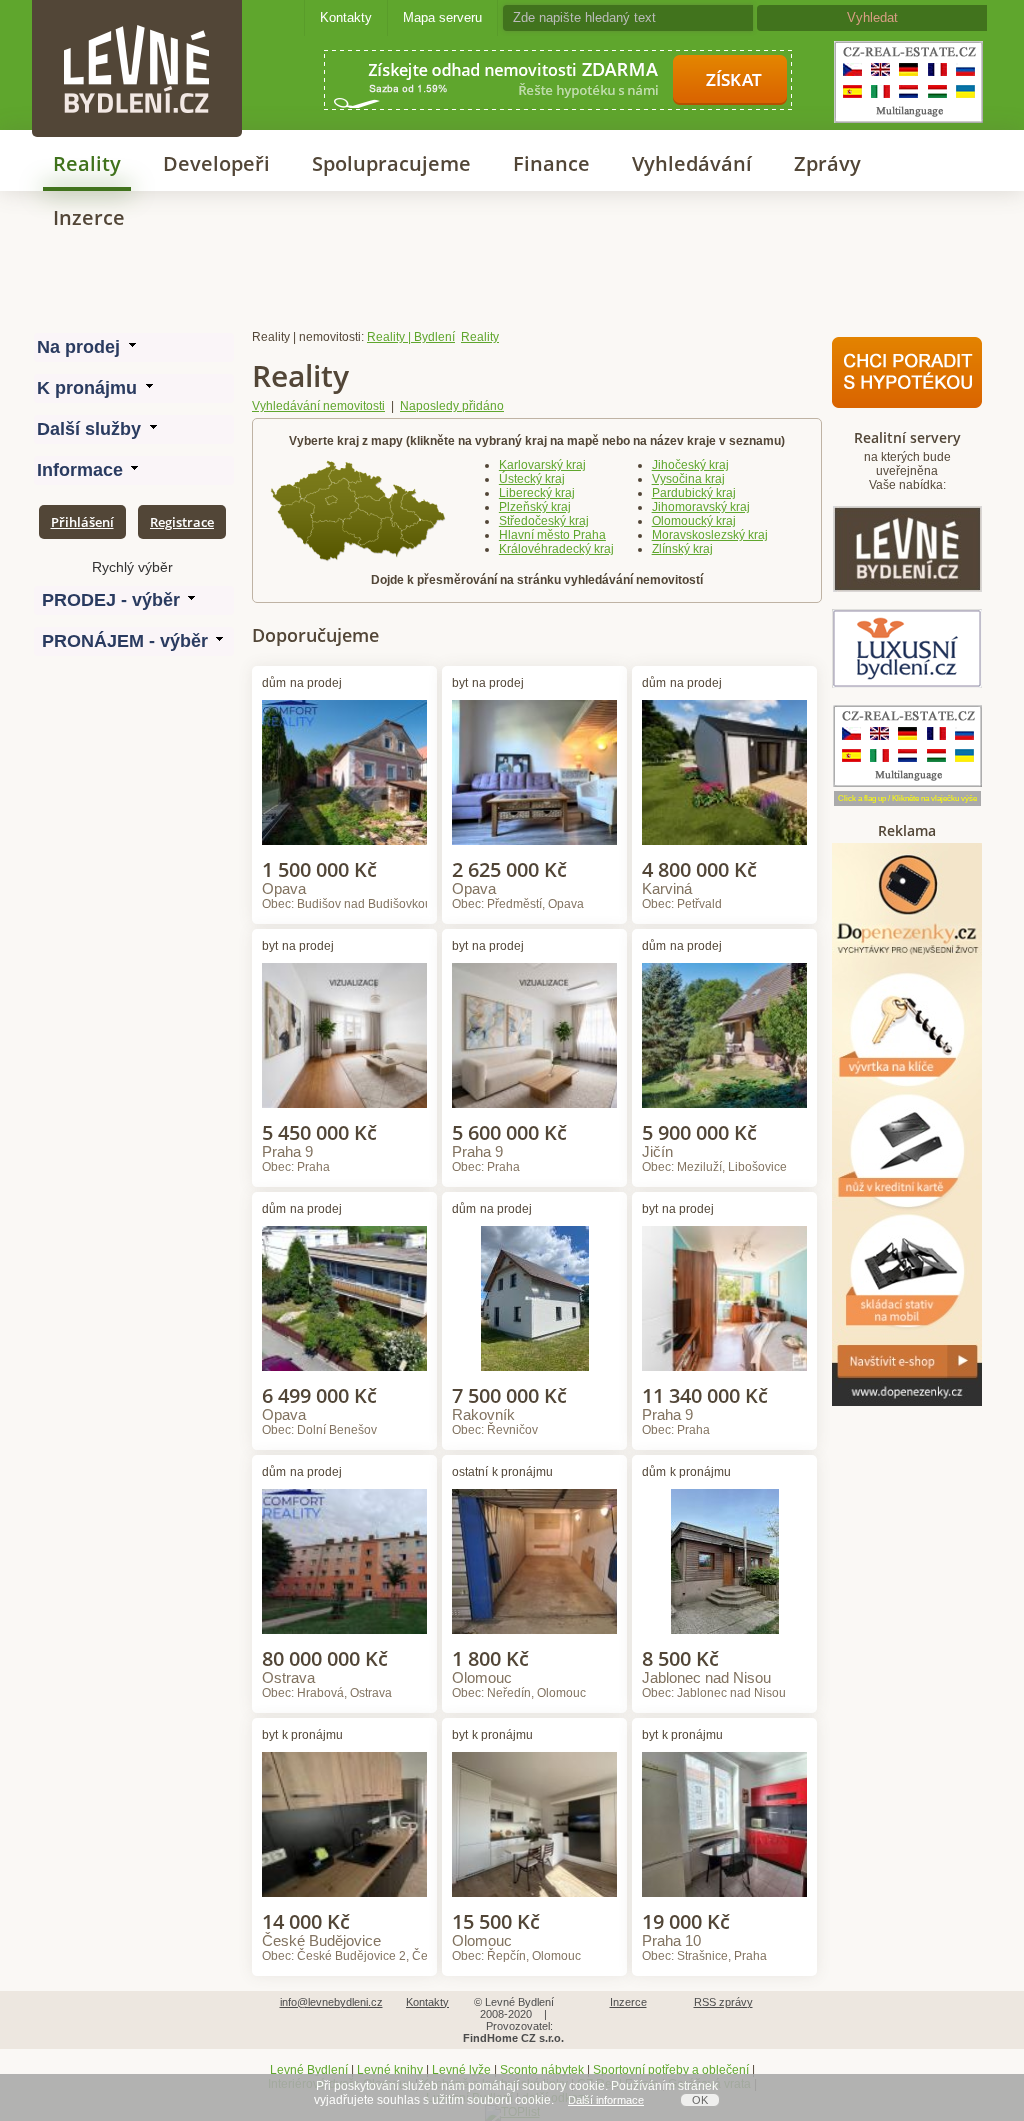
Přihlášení (82, 522)
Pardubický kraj (694, 493)
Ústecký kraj (532, 479)
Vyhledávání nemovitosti (318, 406)
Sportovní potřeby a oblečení (671, 2070)
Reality (87, 163)
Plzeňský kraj (535, 507)
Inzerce (89, 217)
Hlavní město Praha (552, 535)
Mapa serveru (442, 17)
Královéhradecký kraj (556, 549)
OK (700, 2100)
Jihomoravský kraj (701, 507)
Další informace (606, 2100)
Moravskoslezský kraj (710, 535)
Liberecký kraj (537, 493)
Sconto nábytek (542, 2070)
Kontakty (346, 17)
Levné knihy (390, 2070)
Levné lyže (461, 2070)
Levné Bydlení (309, 2070)
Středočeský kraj (544, 521)
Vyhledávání (692, 163)
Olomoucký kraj (694, 521)
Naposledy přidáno (452, 406)
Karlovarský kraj (542, 465)
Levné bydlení (137, 34)
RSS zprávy (723, 2002)
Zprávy (827, 163)
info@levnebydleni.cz (331, 2002)
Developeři (216, 163)
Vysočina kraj (688, 479)
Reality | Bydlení (411, 337)
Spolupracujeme (391, 163)
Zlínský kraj (682, 549)
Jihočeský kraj (690, 465)
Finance (551, 163)
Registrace (182, 522)
